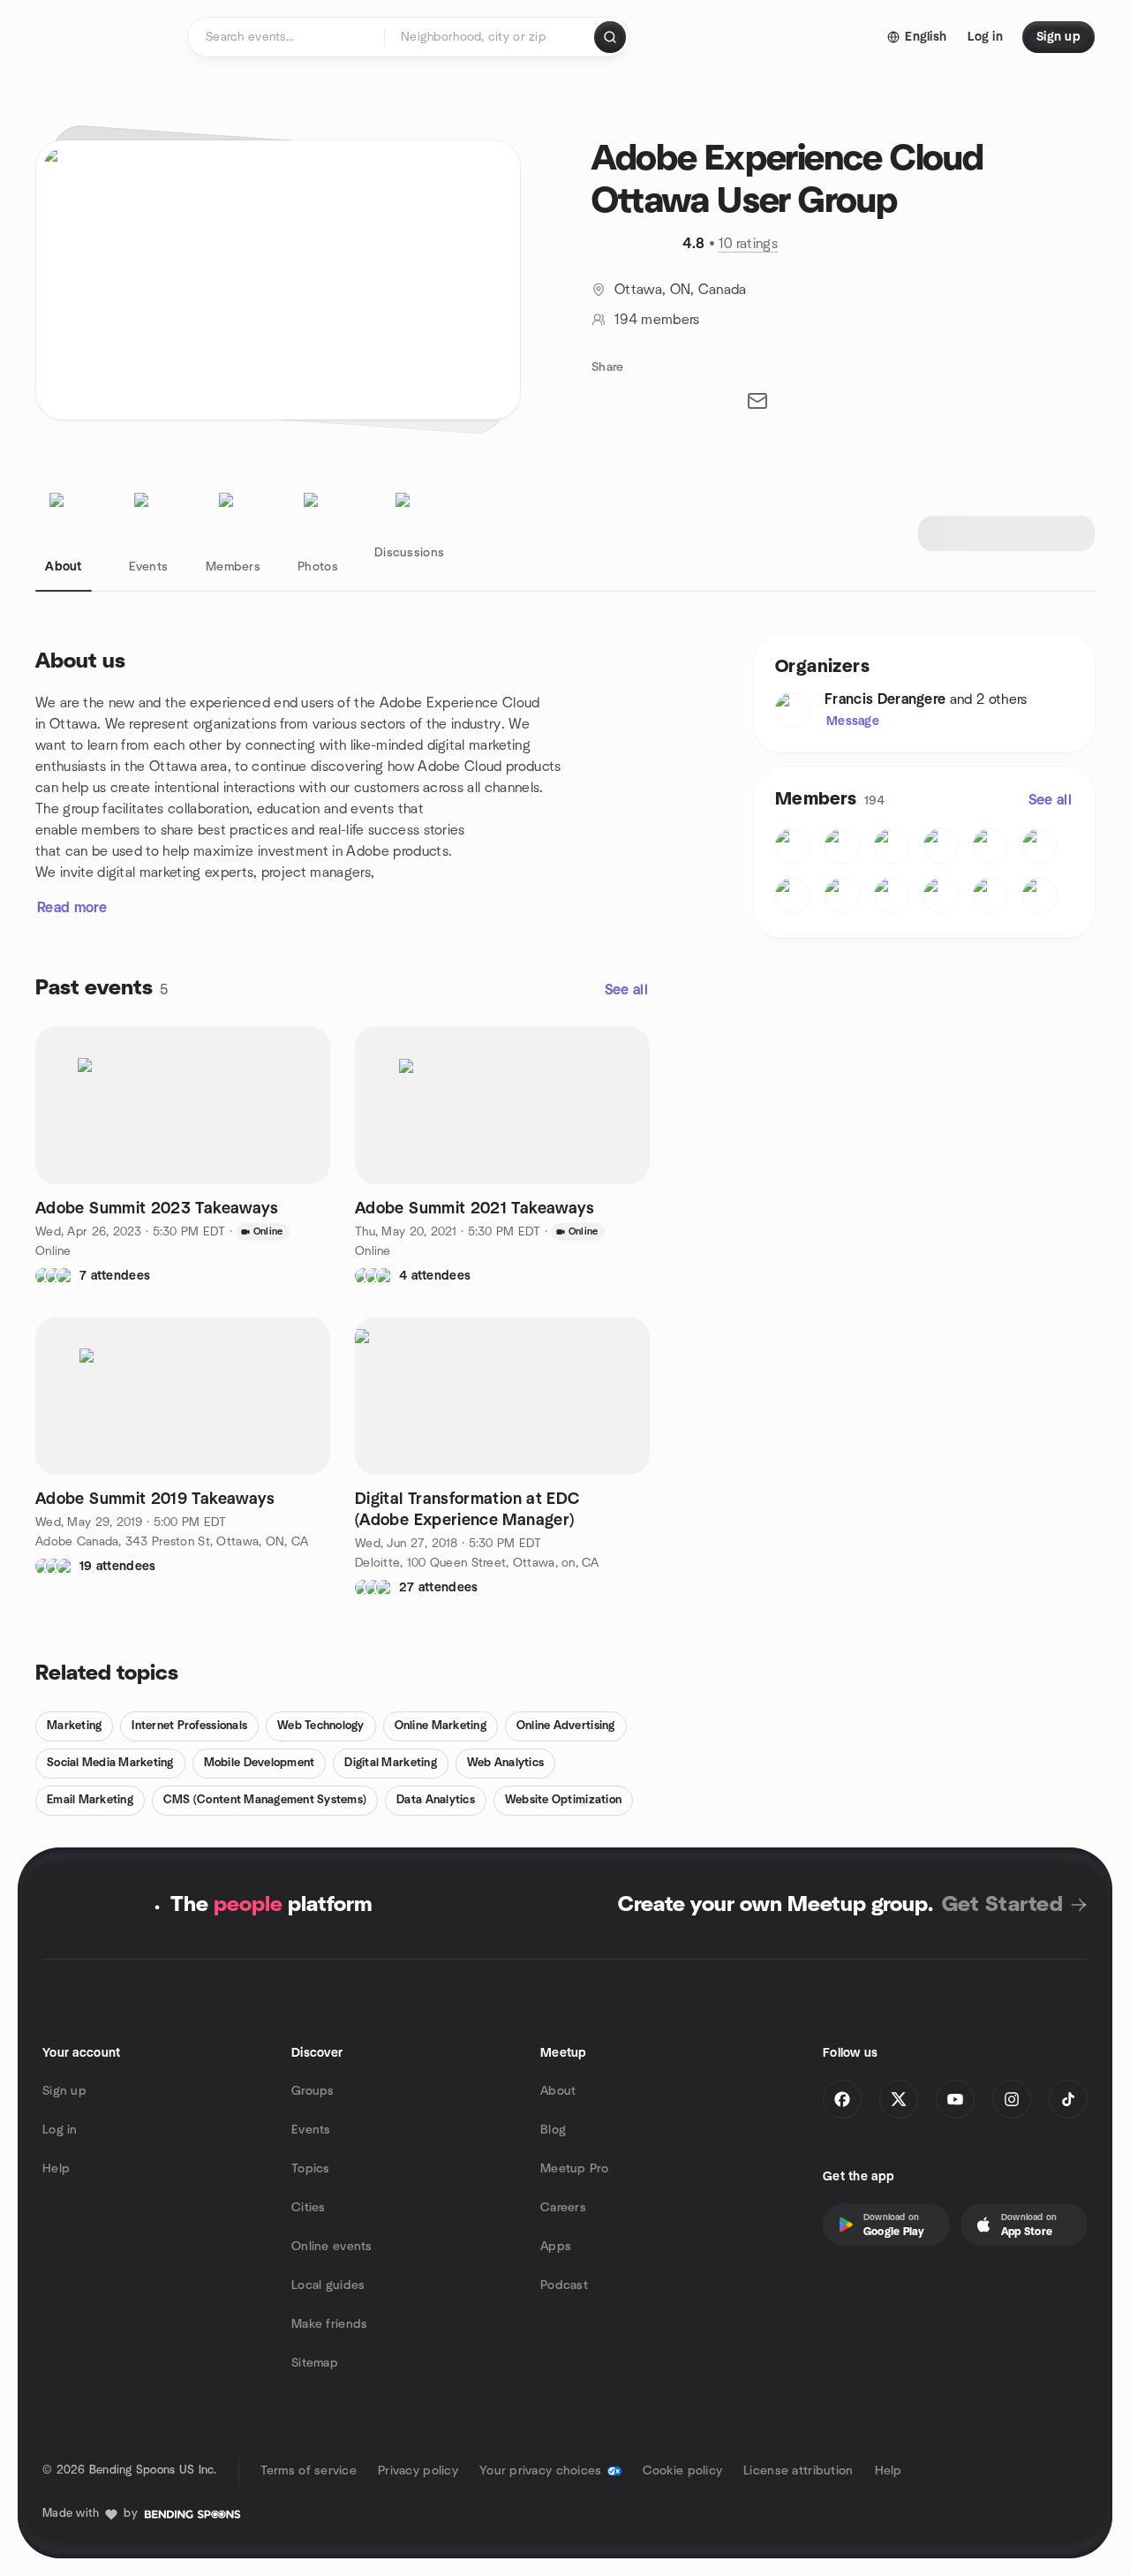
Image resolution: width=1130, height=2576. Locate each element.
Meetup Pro (574, 2169)
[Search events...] (610, 37)
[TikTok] (1068, 2099)
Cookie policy (683, 2471)
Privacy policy (418, 2471)
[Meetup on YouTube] (955, 2099)
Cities (309, 2208)
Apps (556, 2247)
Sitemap (315, 2363)
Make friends (329, 2324)
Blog (553, 2130)
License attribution (798, 2471)
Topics (311, 2169)
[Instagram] (1012, 2099)
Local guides (328, 2285)
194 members (657, 320)
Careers (563, 2208)
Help (56, 2169)
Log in (60, 2130)
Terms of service (309, 2471)
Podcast (564, 2285)
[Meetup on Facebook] (842, 2099)
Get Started (1002, 1905)
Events (311, 2130)
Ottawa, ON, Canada (681, 290)
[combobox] (490, 37)
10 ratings (748, 244)
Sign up (64, 2091)
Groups (313, 2091)
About (558, 2091)
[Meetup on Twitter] (899, 2099)
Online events (332, 2247)
